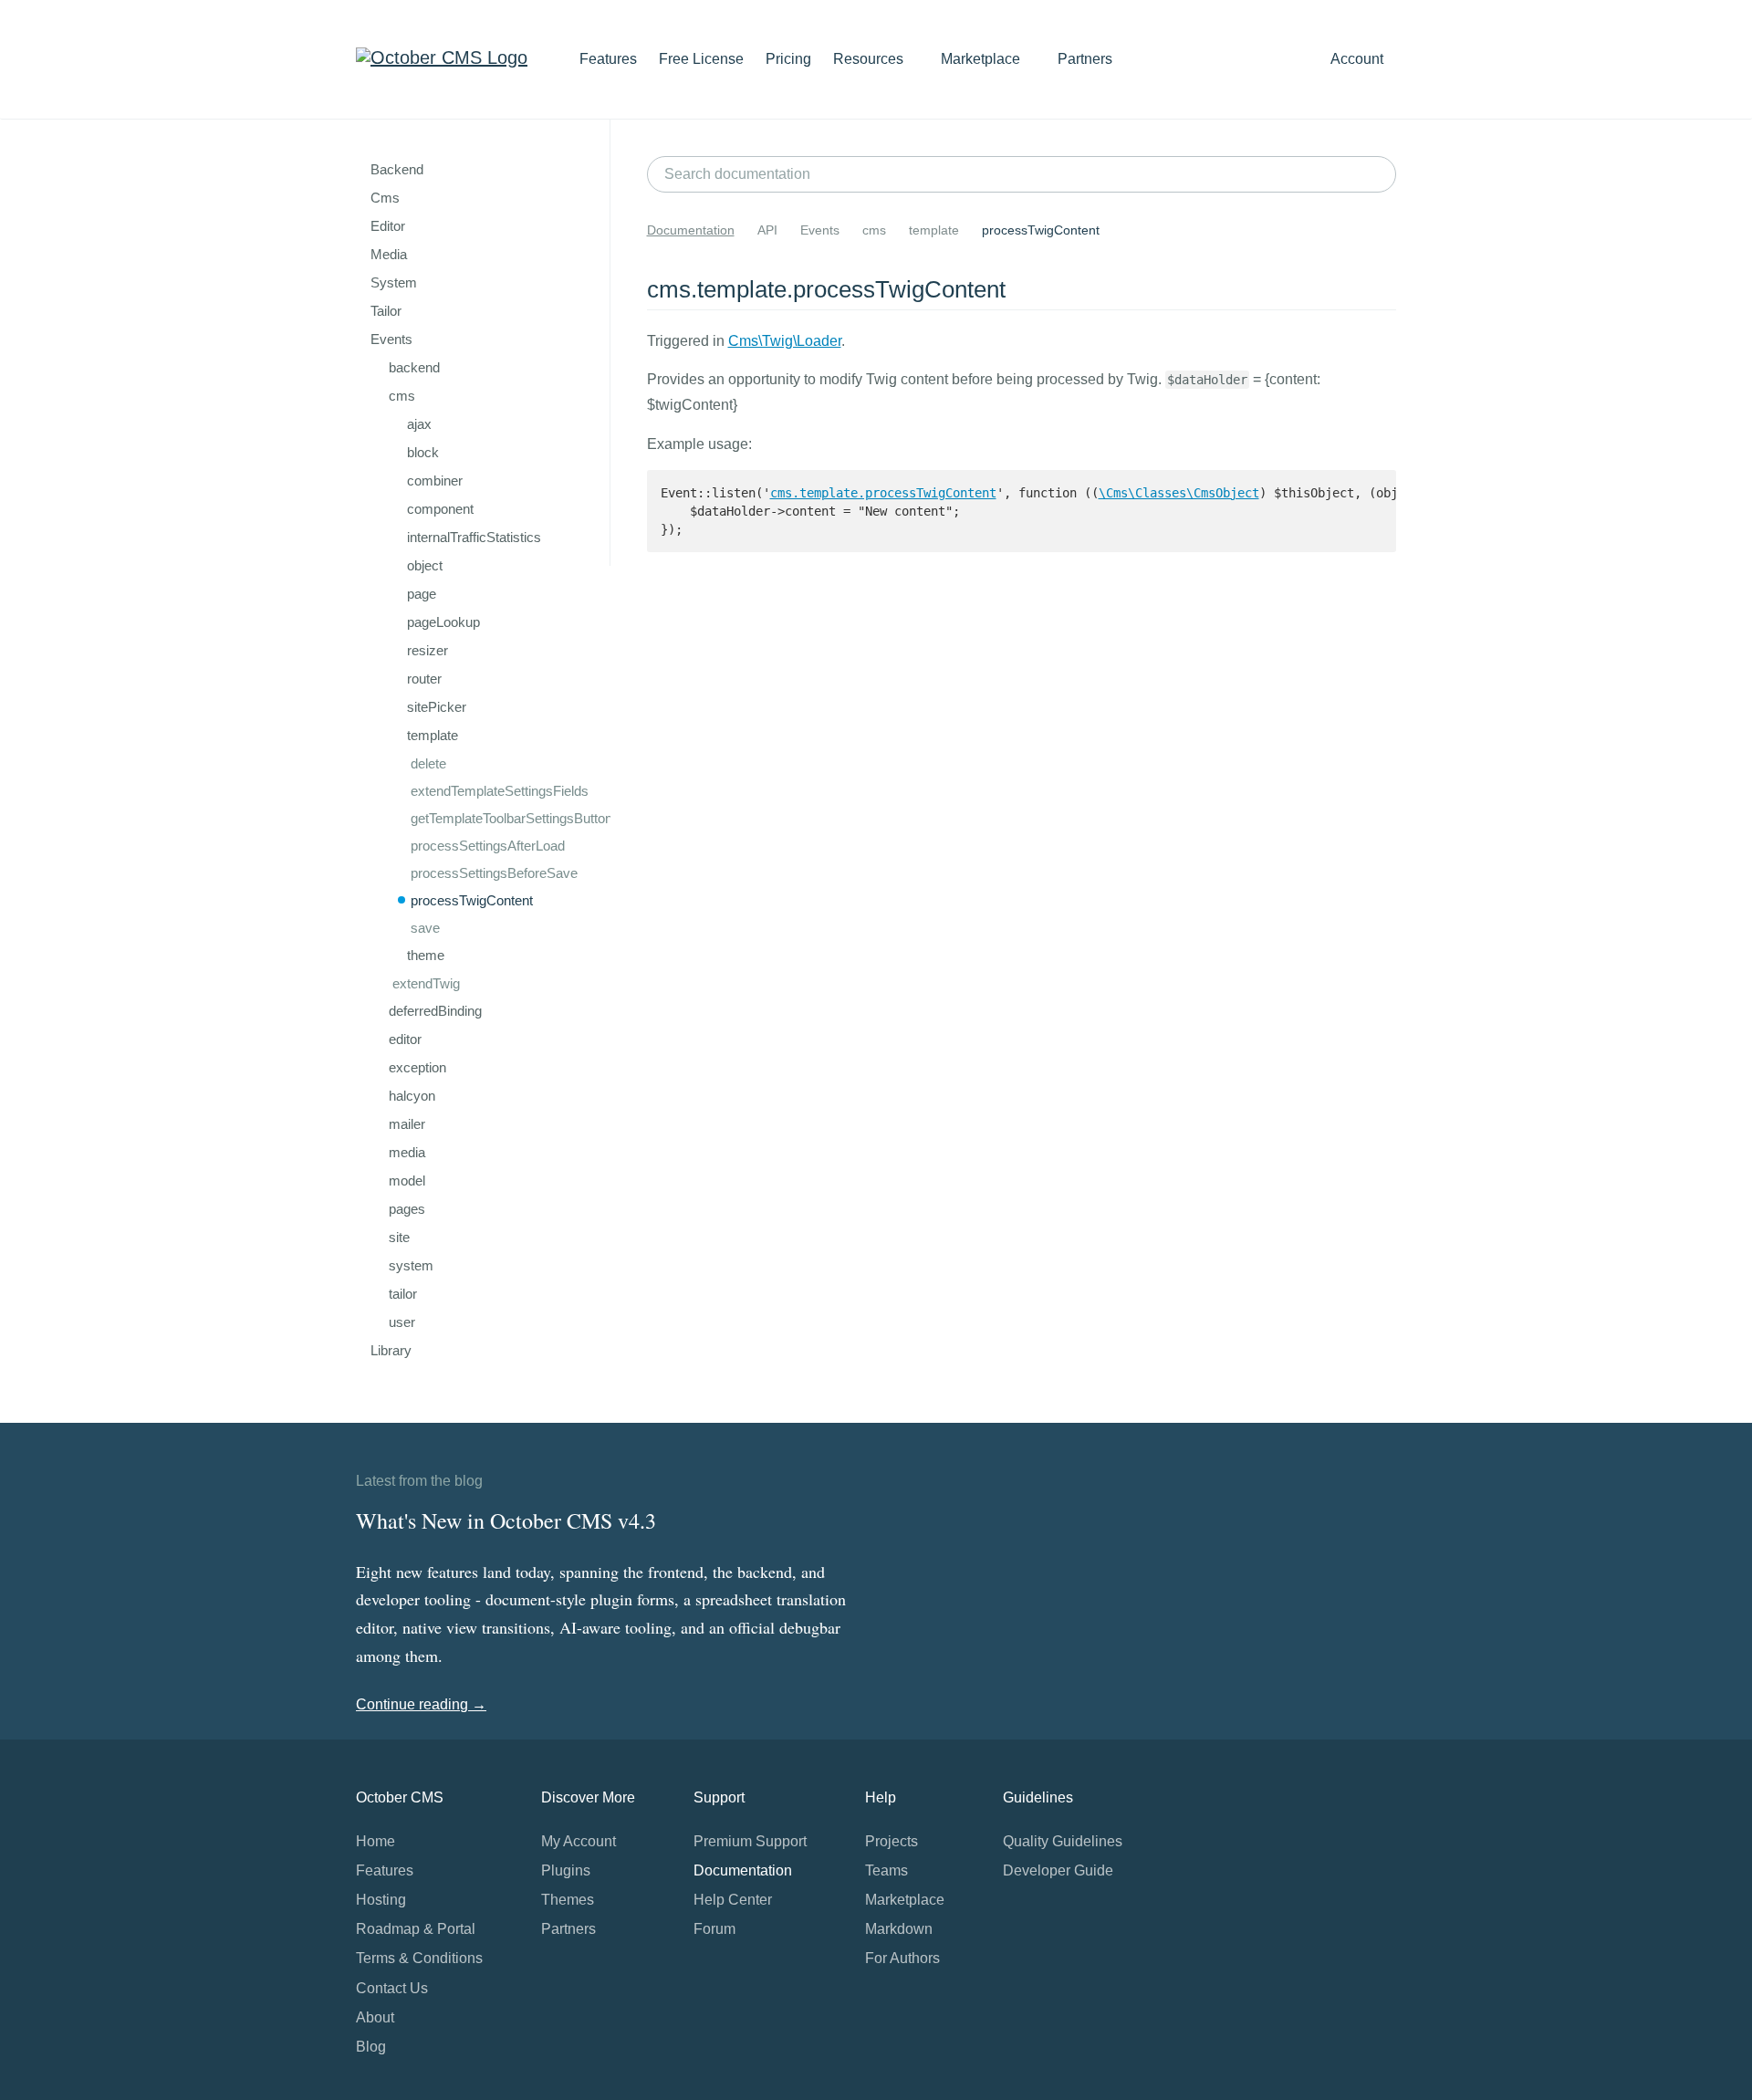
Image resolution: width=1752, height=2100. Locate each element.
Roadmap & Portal (416, 1929)
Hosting (381, 1900)
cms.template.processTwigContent (883, 493)
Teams (886, 1870)
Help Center (733, 1900)
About (375, 2017)
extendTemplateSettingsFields (500, 791)
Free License (701, 59)
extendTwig (426, 983)
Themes (568, 1900)
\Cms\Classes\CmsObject (1179, 493)
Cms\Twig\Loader (785, 341)
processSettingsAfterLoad (488, 846)
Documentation (691, 230)
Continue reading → (421, 1704)
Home (375, 1841)
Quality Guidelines (1063, 1841)
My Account (579, 1841)
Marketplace (982, 59)
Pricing (788, 59)
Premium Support (750, 1841)
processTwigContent (472, 900)
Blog (371, 2047)
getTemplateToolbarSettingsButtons (515, 818)
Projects (892, 1841)
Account (1359, 59)
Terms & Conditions (419, 1958)
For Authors (902, 1958)
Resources (870, 59)
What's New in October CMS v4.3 (506, 1520)
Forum (714, 1929)
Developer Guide (1058, 1870)
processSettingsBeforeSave (494, 873)
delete (428, 763)
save (425, 928)
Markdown (899, 1929)
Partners (1085, 59)
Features (608, 59)
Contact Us (392, 1988)
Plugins (566, 1870)
